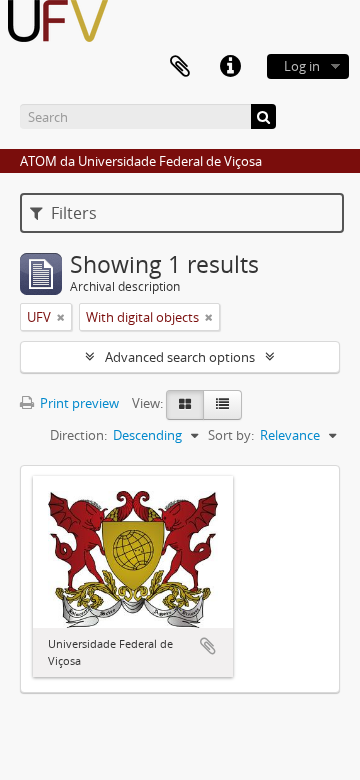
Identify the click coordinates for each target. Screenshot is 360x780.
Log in (302, 66)
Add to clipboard (208, 646)
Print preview (78, 403)
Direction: (78, 435)
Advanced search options (180, 357)
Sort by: (231, 435)
